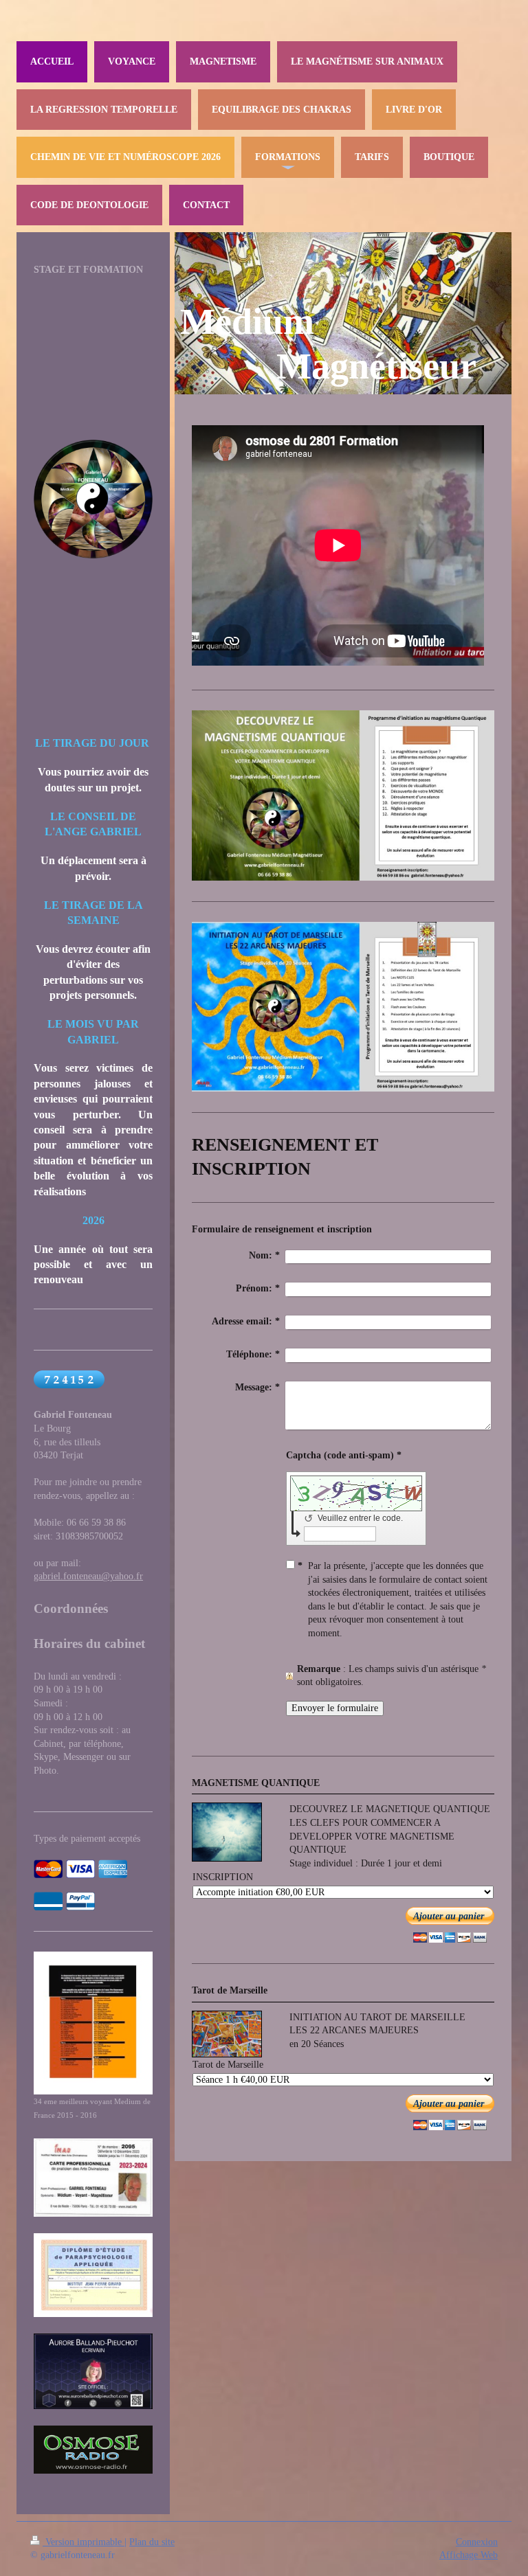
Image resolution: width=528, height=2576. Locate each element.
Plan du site (152, 2542)
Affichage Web (469, 2555)
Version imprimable (84, 2542)
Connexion (477, 2542)
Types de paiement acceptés (87, 1839)
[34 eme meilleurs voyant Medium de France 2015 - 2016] (93, 2023)
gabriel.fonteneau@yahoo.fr (88, 1576)
